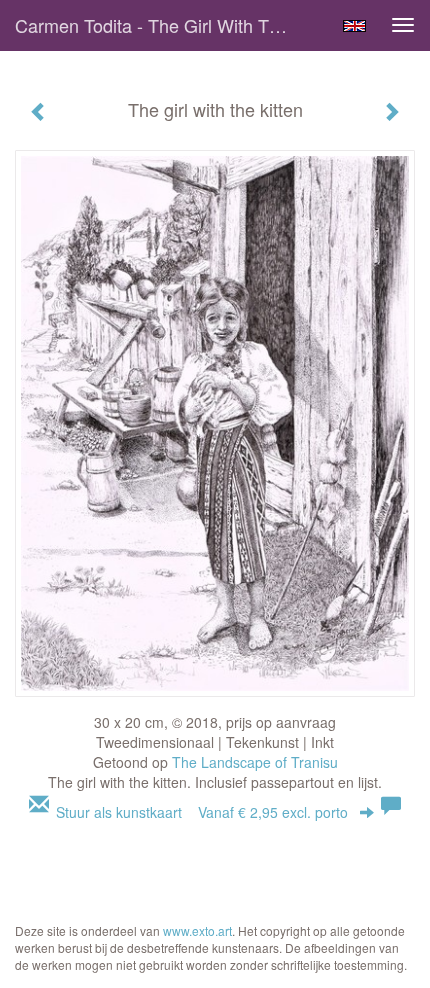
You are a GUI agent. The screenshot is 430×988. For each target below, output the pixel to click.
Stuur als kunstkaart (202, 812)
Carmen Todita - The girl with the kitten (163, 25)
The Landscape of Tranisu (255, 762)
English (354, 26)
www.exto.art (197, 930)
